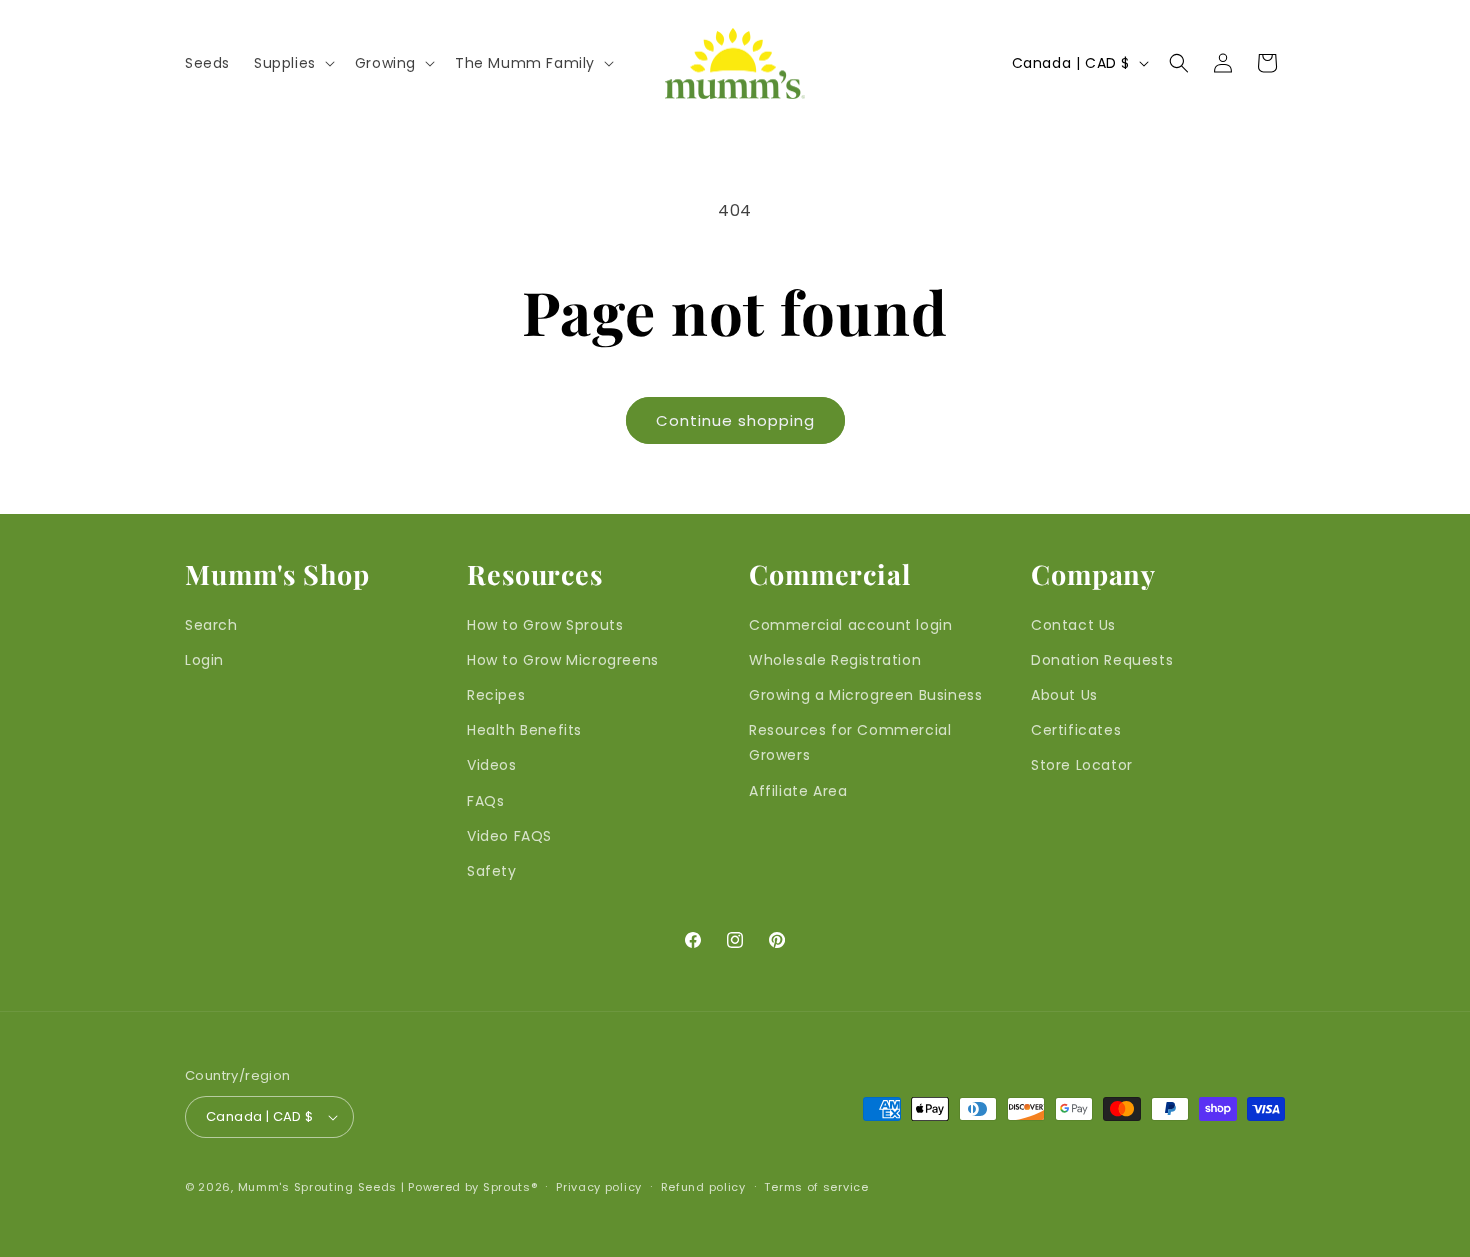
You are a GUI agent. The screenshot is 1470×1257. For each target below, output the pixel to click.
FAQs (485, 801)
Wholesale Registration (835, 660)
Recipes (496, 695)
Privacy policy (599, 1187)
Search (211, 625)
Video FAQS (509, 836)
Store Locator (1082, 765)
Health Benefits (524, 730)
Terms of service (816, 1187)
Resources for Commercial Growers (850, 742)
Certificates (1076, 730)
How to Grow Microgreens (563, 660)
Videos (492, 765)
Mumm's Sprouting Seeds (317, 1187)
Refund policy (703, 1187)
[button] (292, 63)
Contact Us (1073, 625)
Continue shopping (735, 420)
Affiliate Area (798, 791)
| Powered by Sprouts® (469, 1187)
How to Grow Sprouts (545, 625)
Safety (492, 871)
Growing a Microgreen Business (865, 695)
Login (204, 660)
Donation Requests (1102, 660)
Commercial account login (850, 625)
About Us (1064, 695)
